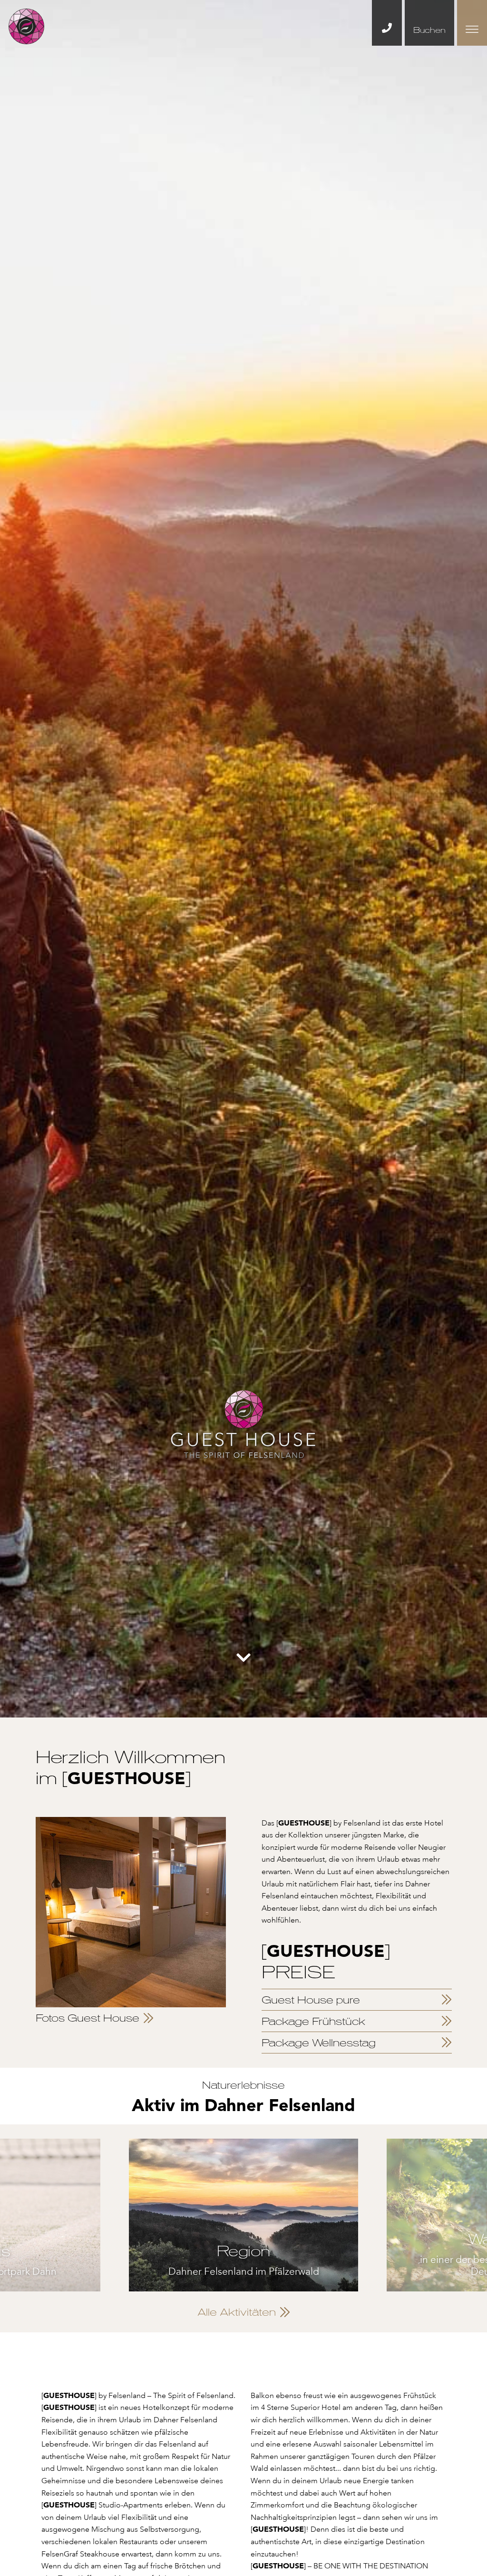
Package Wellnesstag (319, 2043)
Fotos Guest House (88, 2018)
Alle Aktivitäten (237, 2312)
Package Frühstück (313, 2021)
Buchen (429, 30)
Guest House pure (311, 2000)
